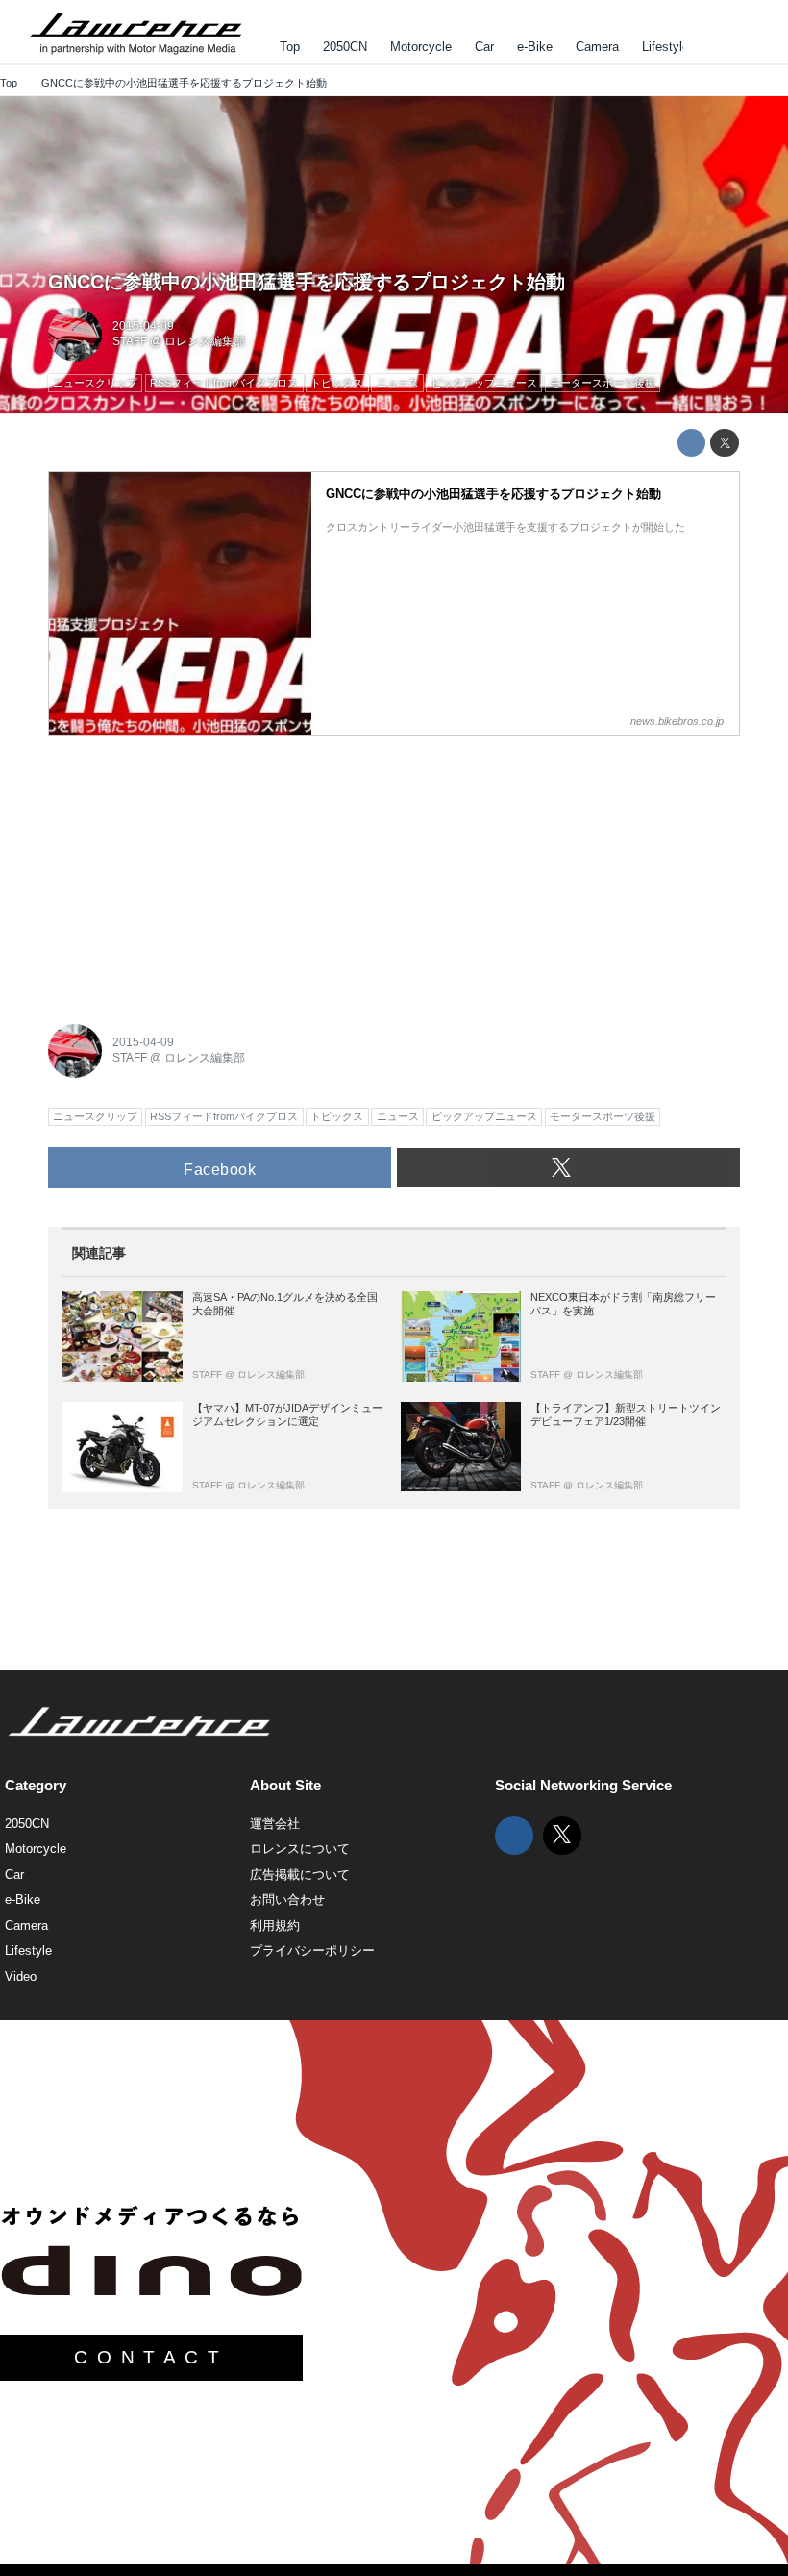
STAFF (130, 341)
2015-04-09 (143, 326)
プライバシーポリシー (312, 1951)
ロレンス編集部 (205, 341)
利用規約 (275, 1926)
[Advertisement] (192, 868)
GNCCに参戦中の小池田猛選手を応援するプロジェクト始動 (307, 282)
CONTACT (151, 2357)
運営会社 (275, 1824)
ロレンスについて (300, 1849)
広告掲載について (300, 1875)
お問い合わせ (287, 1900)
